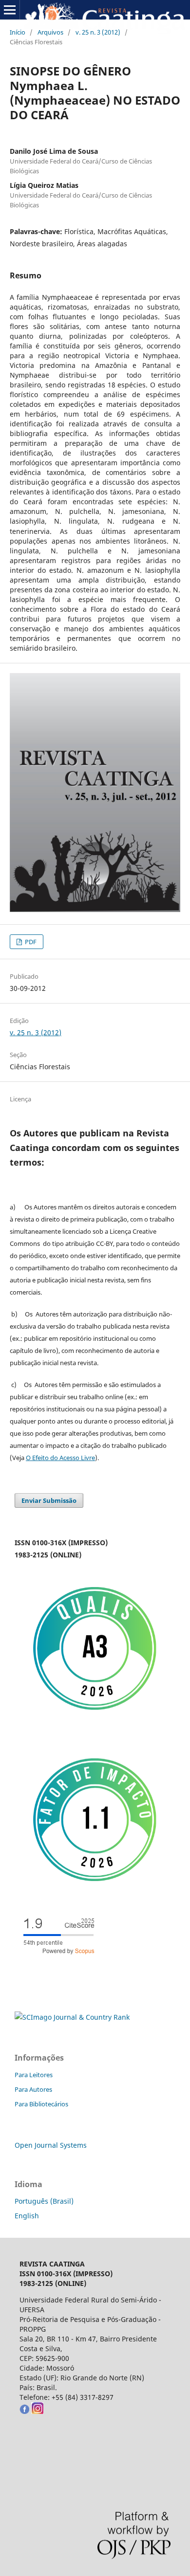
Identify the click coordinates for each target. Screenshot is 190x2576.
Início (18, 32)
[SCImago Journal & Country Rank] (72, 2017)
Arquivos (50, 32)
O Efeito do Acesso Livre (60, 1458)
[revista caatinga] (24, 2411)
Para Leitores (34, 2075)
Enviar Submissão (49, 1500)
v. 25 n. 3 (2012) (98, 32)
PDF (30, 942)
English (27, 2216)
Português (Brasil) (44, 2201)
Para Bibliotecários (41, 2104)
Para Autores (33, 2089)
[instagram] (37, 2411)
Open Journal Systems (51, 2145)
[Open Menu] (10, 10)
